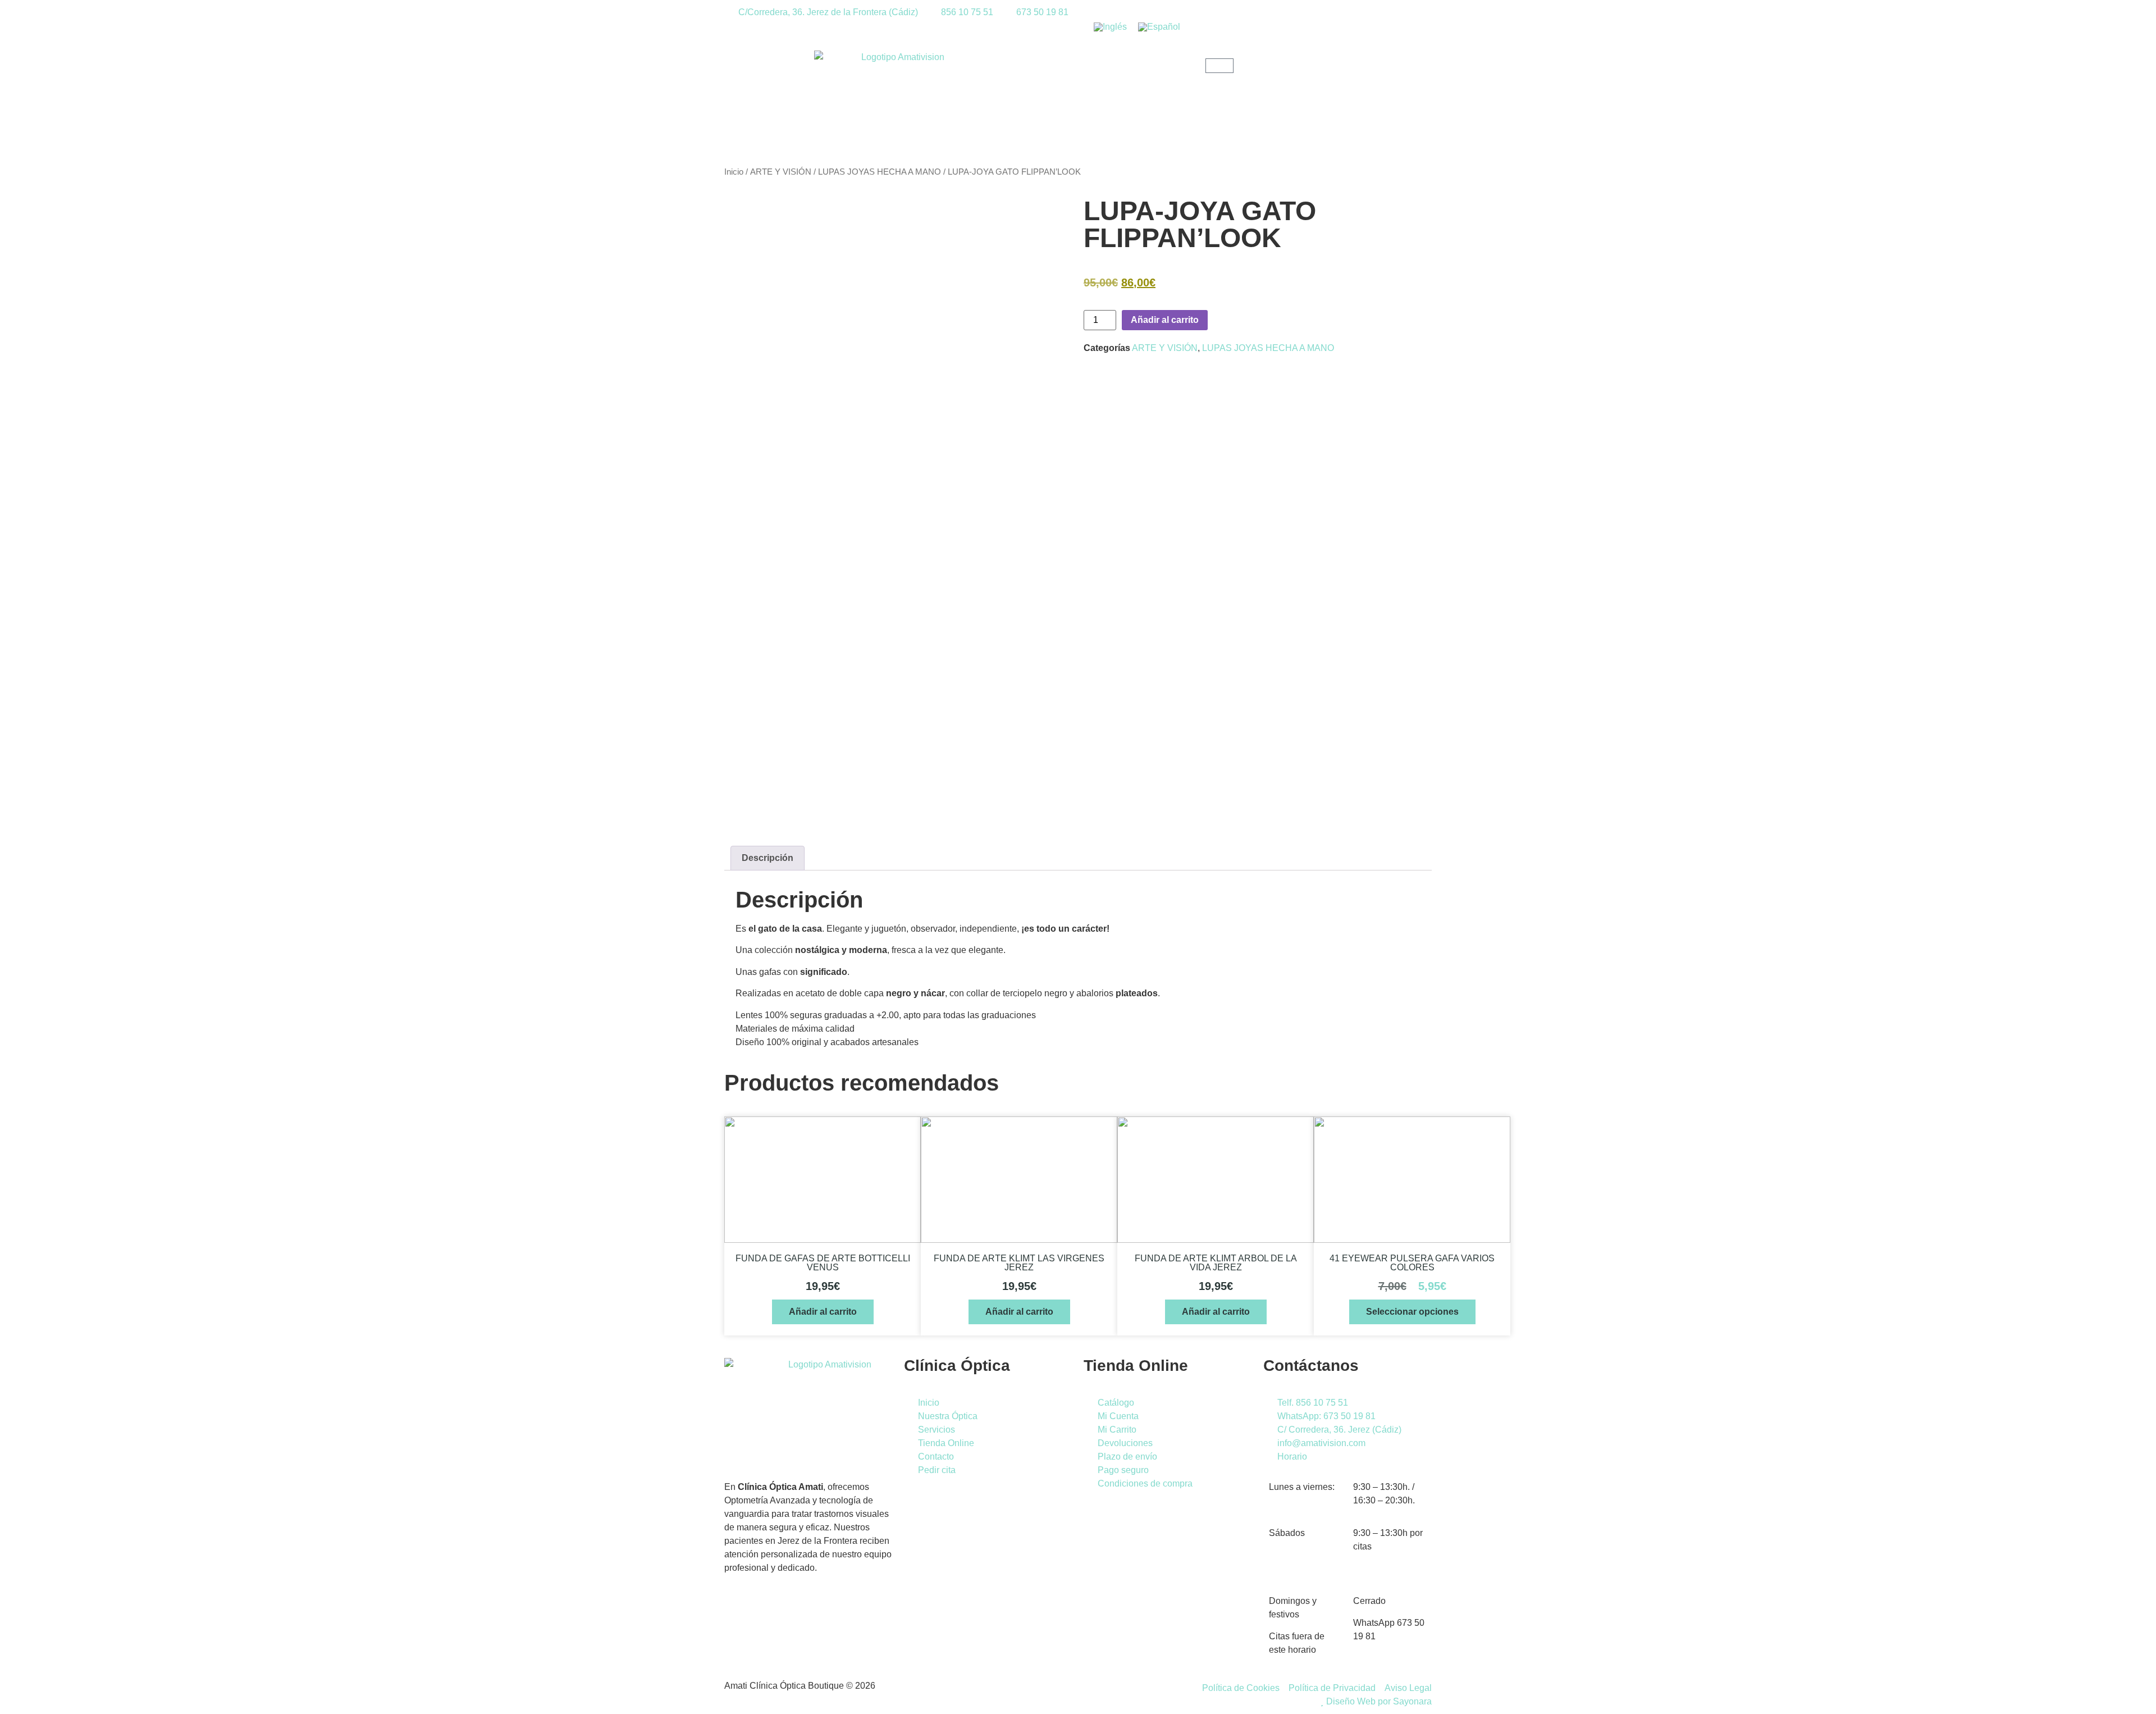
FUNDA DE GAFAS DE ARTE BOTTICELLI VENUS (823, 1263)
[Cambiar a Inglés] (1110, 27)
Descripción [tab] (768, 858)
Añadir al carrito (1165, 320)
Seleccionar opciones (1412, 1312)
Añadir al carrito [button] (823, 1312)
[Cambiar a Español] (1159, 27)
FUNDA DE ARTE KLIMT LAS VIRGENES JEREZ (1019, 1263)
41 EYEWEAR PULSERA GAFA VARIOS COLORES (1412, 1263)
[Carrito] (1219, 66)
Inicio (734, 172)
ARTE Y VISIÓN (781, 172)
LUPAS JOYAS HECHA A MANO (880, 172)
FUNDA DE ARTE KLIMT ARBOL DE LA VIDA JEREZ (1216, 1263)
